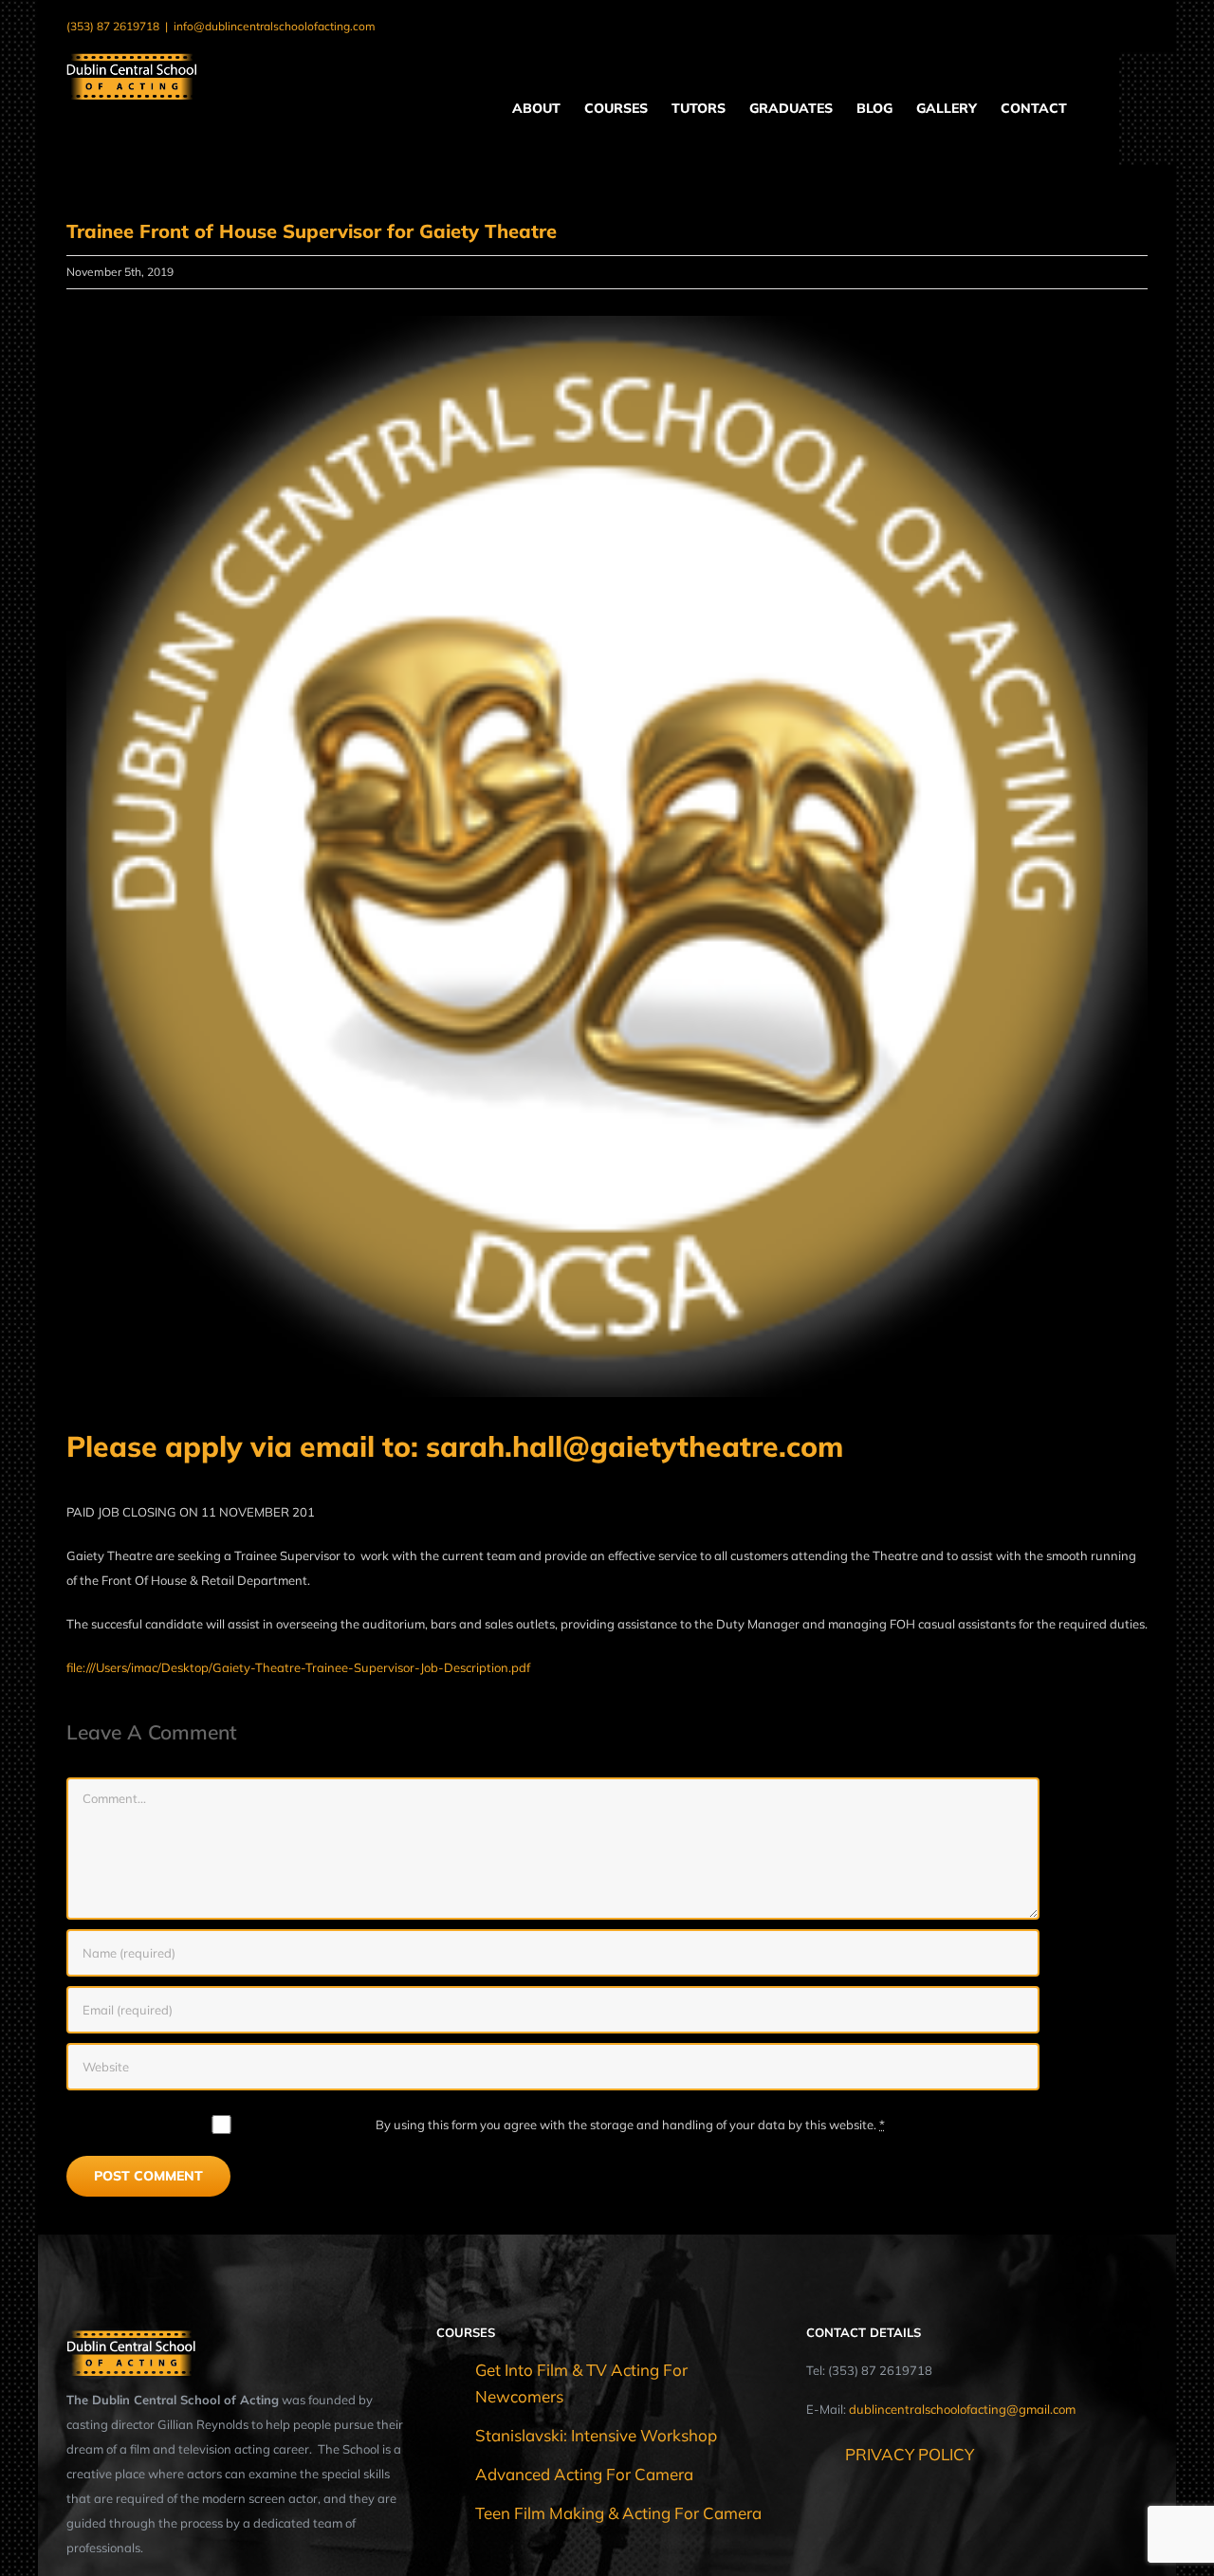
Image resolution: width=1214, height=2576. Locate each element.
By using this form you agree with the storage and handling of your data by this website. (630, 2125)
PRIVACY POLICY (910, 2454)
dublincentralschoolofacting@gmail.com (962, 2409)
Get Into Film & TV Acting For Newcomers (581, 2383)
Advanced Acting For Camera (584, 2474)
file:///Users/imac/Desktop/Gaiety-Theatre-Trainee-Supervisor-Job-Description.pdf (298, 1667)
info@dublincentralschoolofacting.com (275, 26)
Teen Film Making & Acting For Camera (618, 2513)
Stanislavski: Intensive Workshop (596, 2435)
